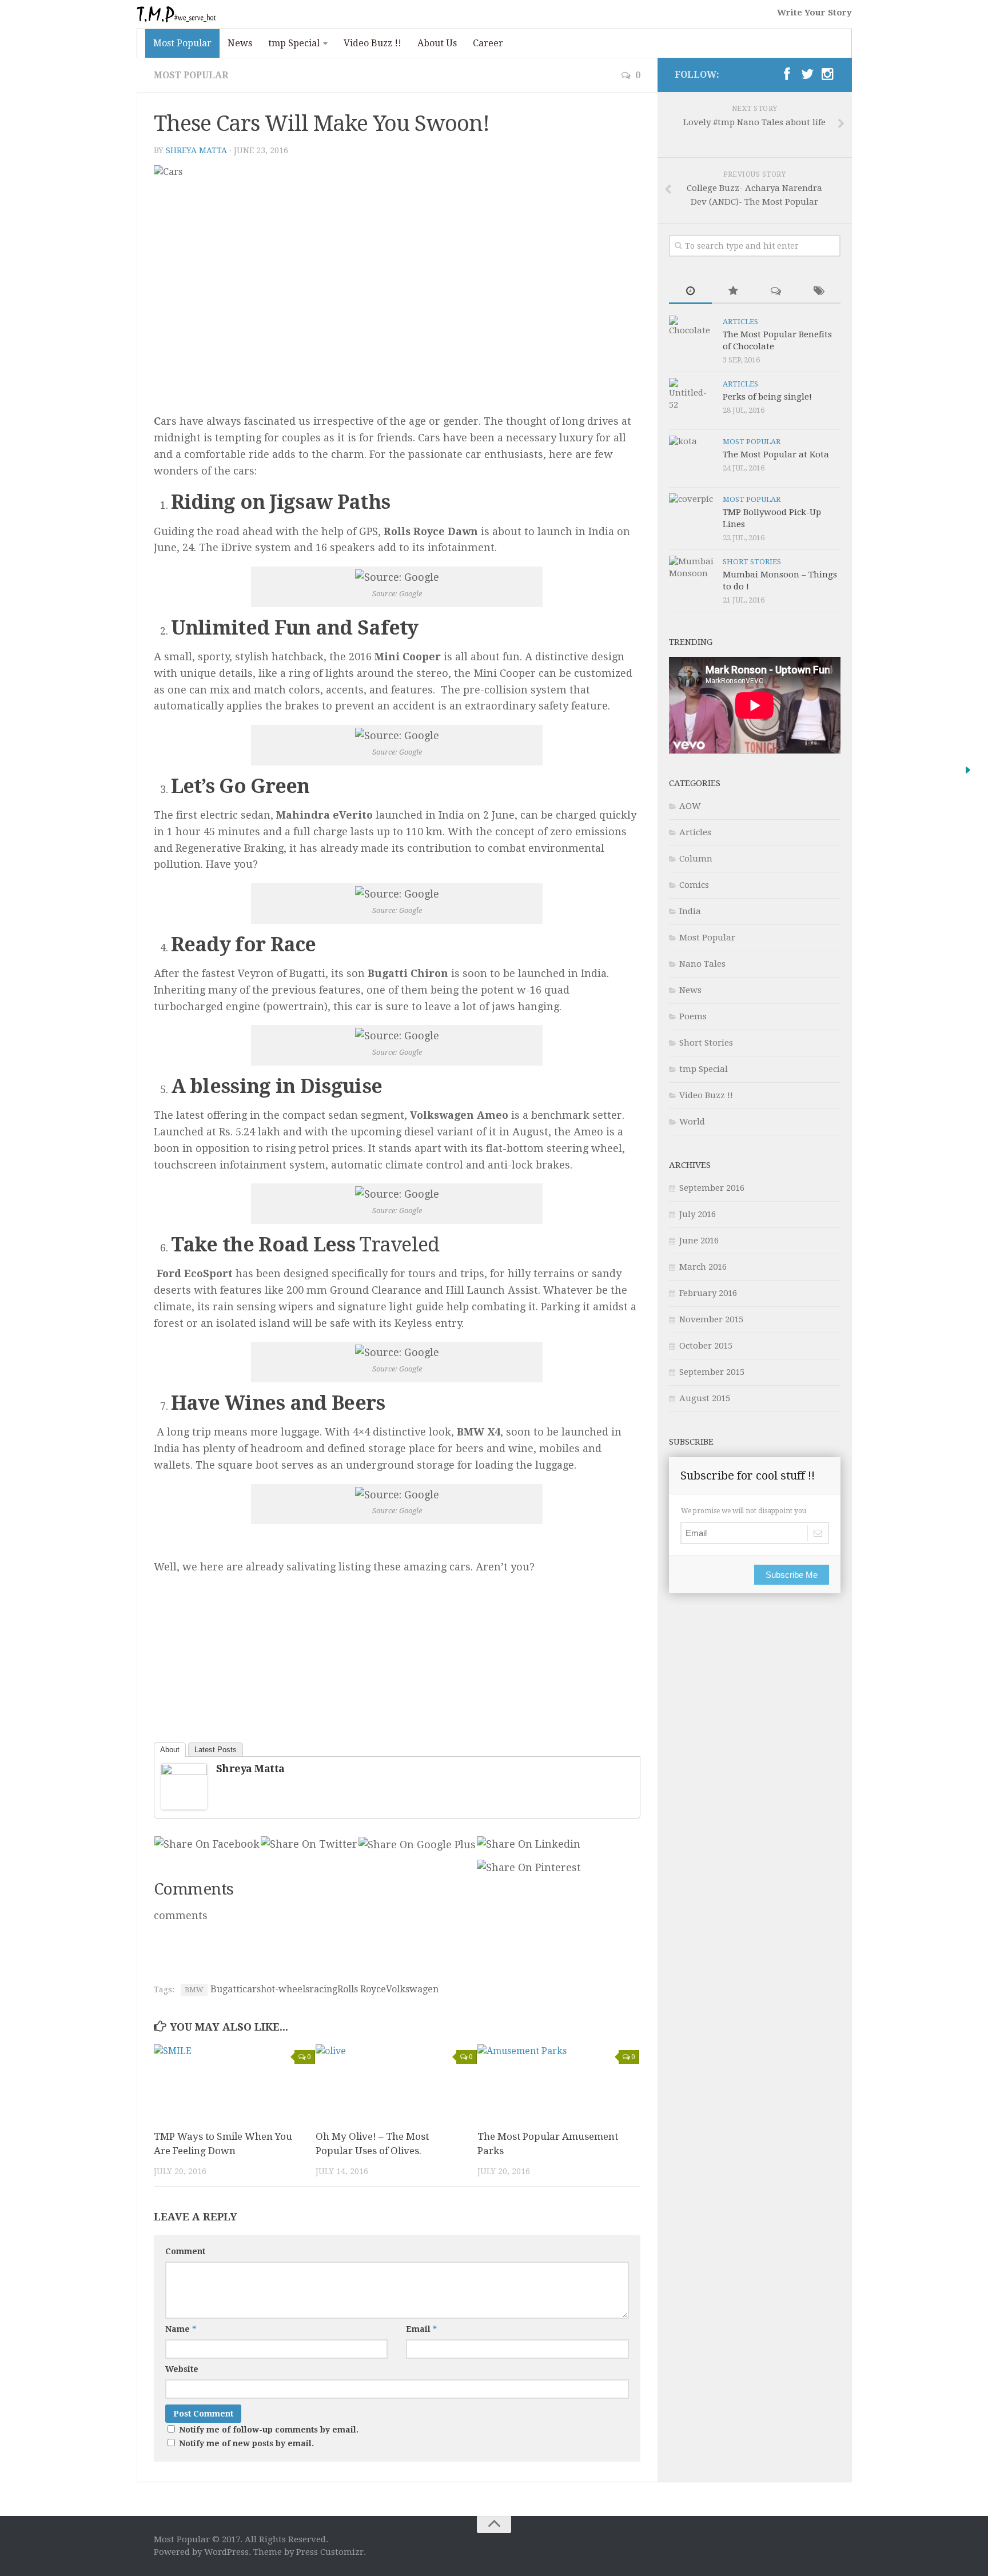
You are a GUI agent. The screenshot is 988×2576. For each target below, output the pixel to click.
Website (182, 2369)
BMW (194, 1990)
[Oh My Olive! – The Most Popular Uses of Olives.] (396, 2082)
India (690, 911)
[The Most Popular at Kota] (692, 458)
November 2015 (711, 1319)
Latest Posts (216, 1750)
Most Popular (182, 43)
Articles (740, 322)
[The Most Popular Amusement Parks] (558, 2082)
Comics (694, 885)
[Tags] (819, 292)
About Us (437, 43)
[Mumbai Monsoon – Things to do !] (692, 579)
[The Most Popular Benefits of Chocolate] (692, 338)
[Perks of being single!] (692, 401)
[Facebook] (787, 74)
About (170, 1750)
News (240, 43)
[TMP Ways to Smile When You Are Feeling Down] (234, 2082)
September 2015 (712, 1372)
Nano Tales (702, 964)
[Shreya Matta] (184, 1771)
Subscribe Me (792, 1575)
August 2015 (705, 1398)
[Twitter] (807, 74)
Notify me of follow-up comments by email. (269, 2430)
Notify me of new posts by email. (246, 2443)
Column (696, 859)
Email (421, 2329)
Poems (693, 1016)
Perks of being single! (767, 397)
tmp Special (294, 43)
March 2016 (703, 1267)
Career (488, 43)
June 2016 (699, 1241)
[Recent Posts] (690, 292)
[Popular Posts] (733, 292)
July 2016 (698, 1214)
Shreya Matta (196, 150)
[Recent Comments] (776, 292)
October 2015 (706, 1346)
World (692, 1122)
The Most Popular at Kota (776, 454)
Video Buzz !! (373, 43)
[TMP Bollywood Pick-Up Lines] (692, 516)
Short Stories (752, 562)
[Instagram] (828, 74)
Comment (185, 2251)
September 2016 (712, 1188)
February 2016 (708, 1293)
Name (181, 2329)
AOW (690, 806)
